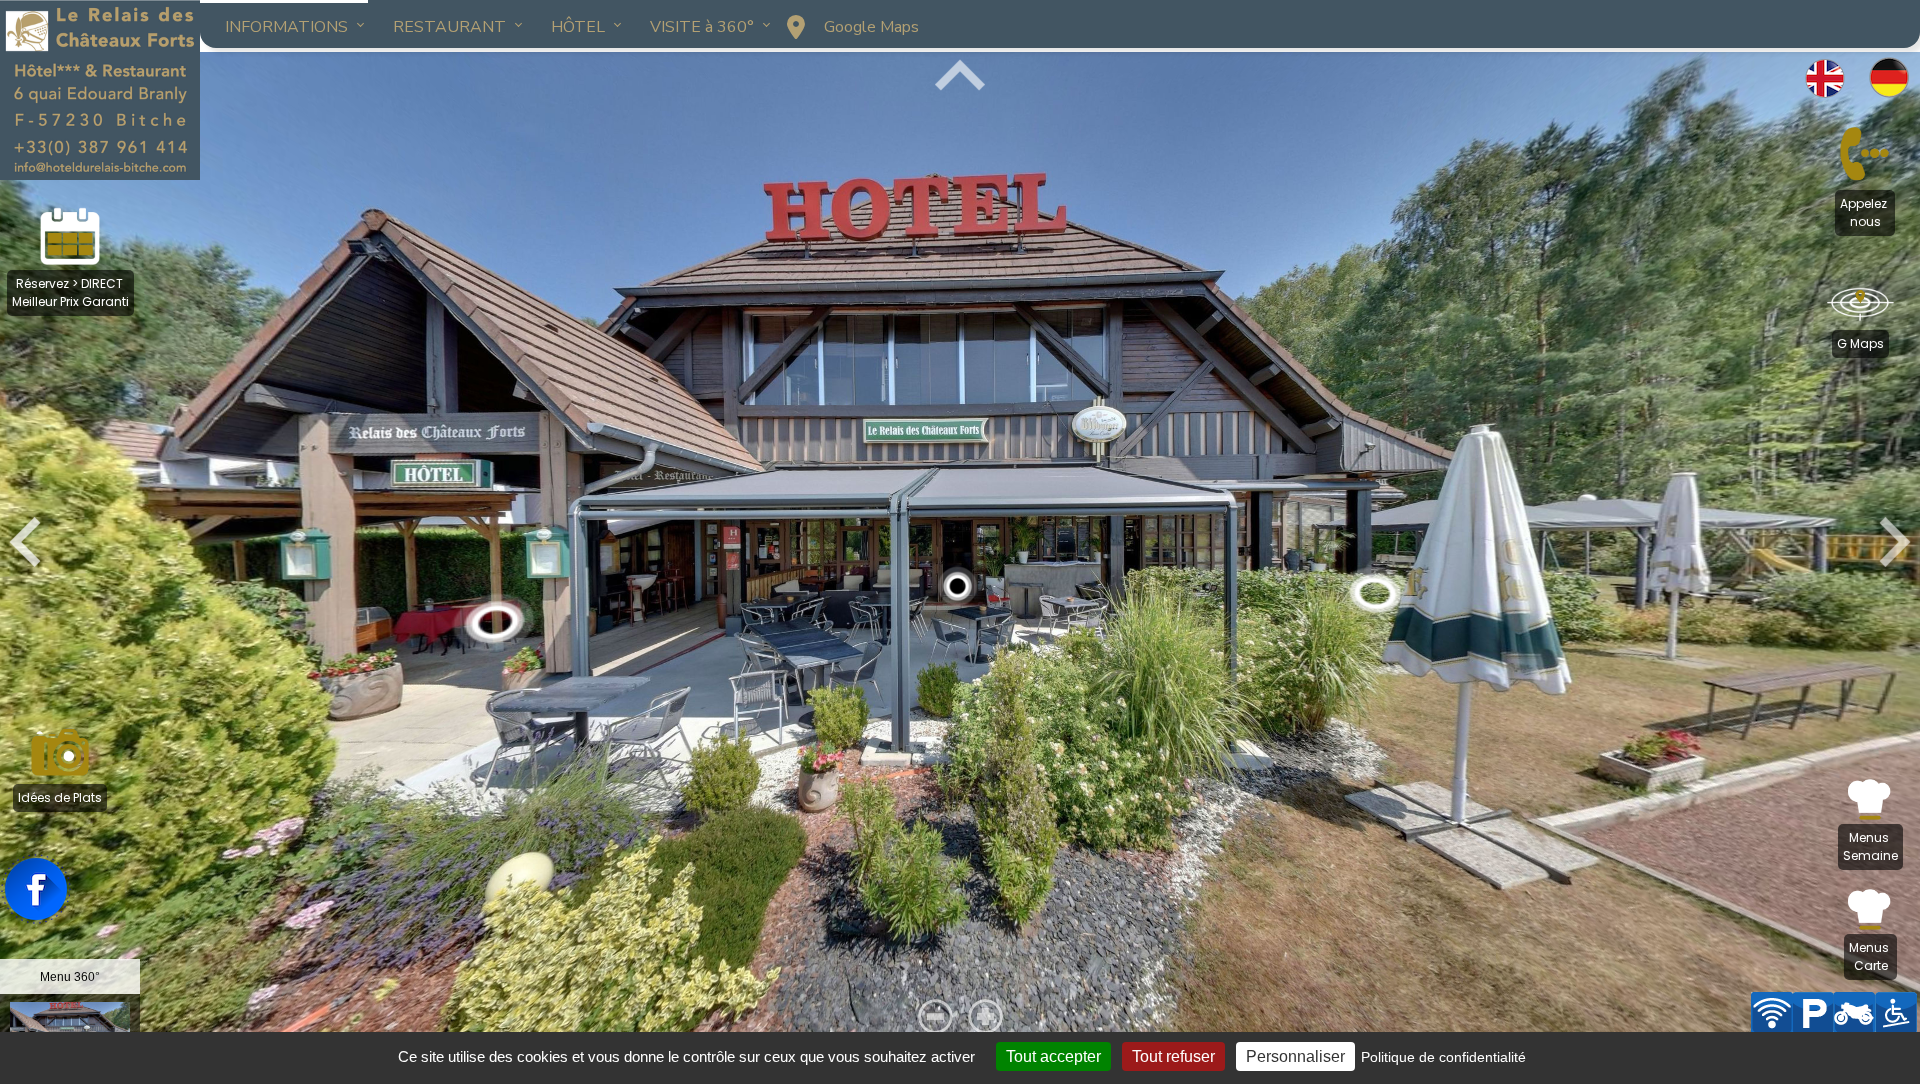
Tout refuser (1173, 1056)
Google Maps (871, 27)
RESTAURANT (449, 27)
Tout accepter (1053, 1056)
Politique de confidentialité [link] (1443, 1057)
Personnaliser (1295, 1056)
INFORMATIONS (286, 27)
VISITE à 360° (702, 27)
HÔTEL (578, 27)
